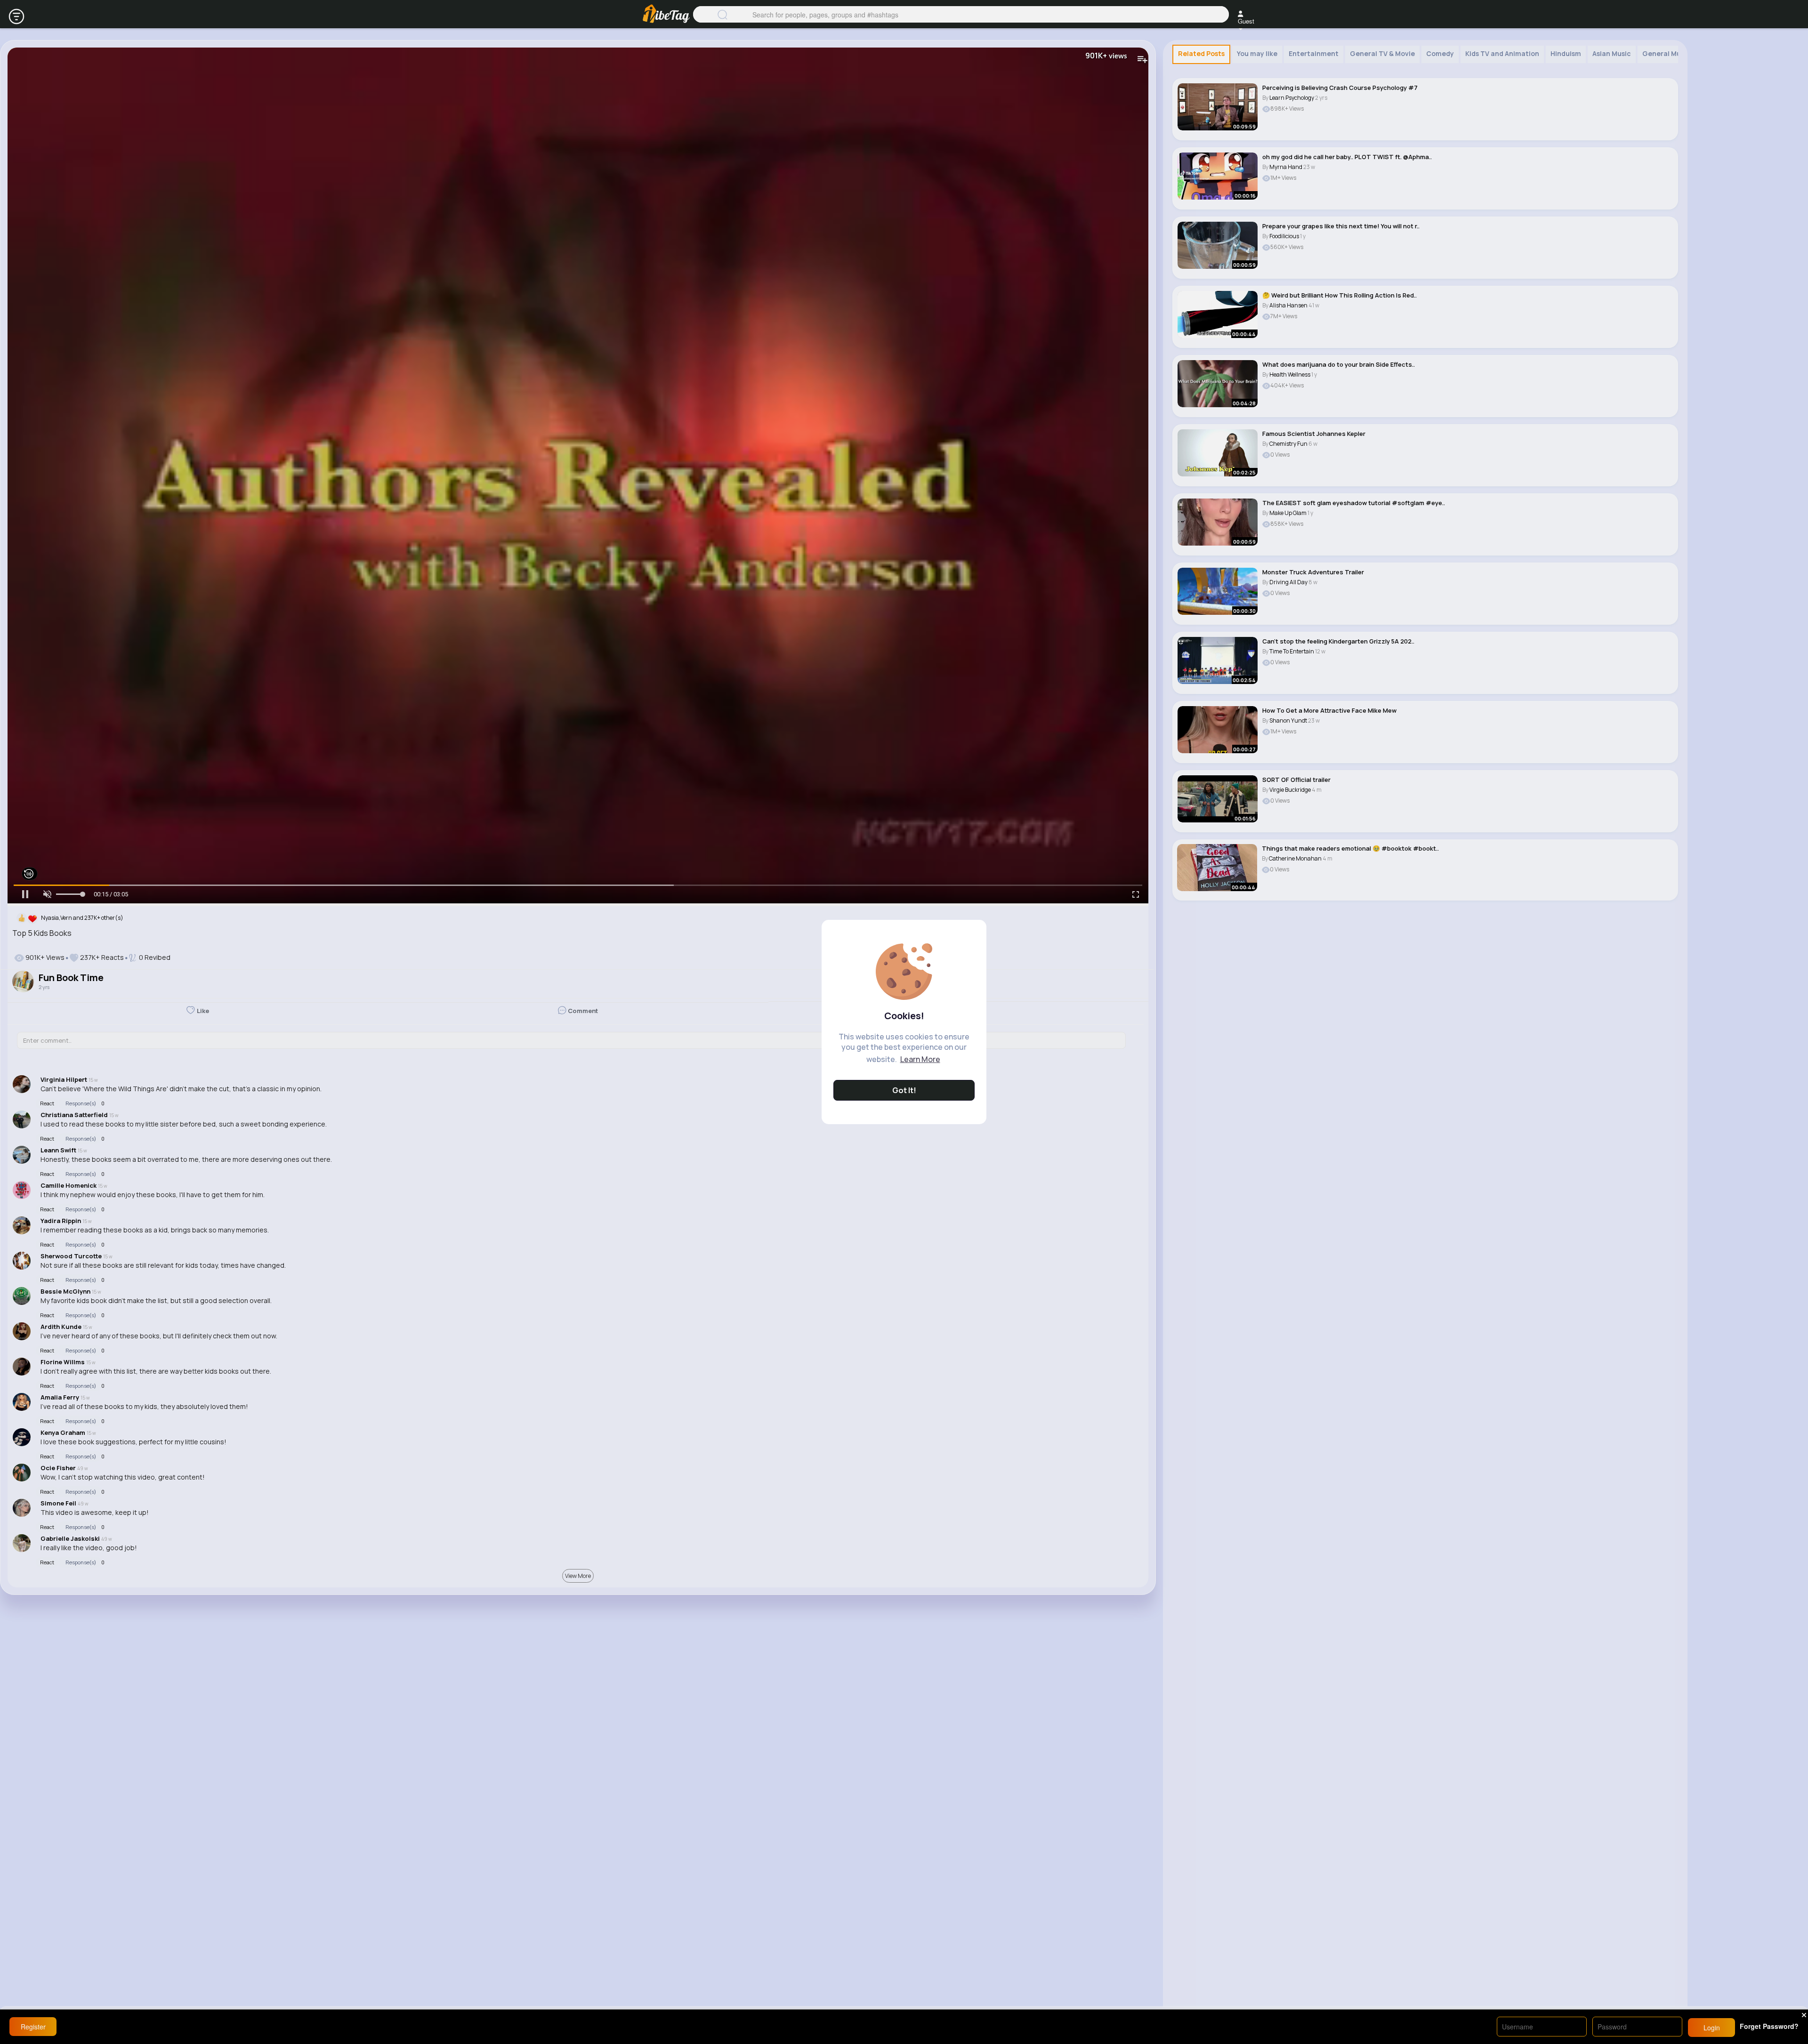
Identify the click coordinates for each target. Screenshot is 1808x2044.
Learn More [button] (920, 1059)
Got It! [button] (904, 1090)
